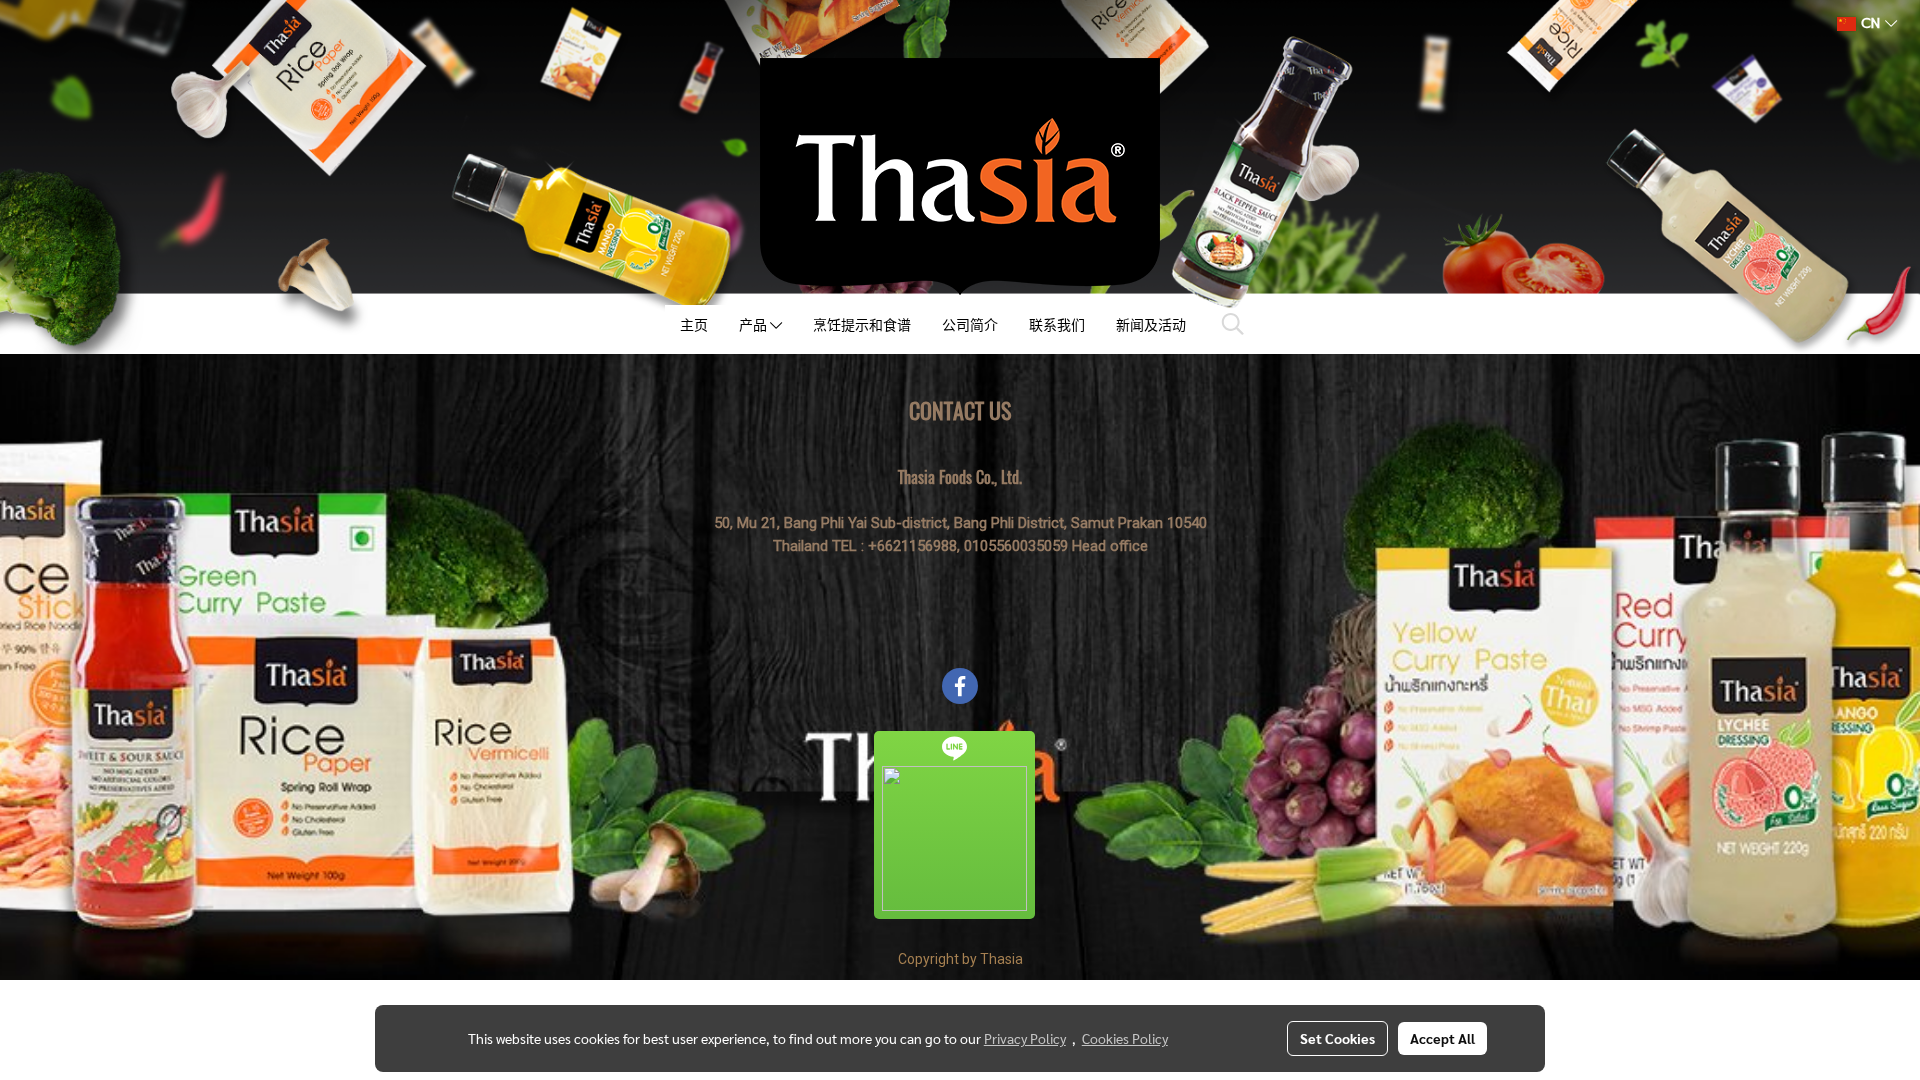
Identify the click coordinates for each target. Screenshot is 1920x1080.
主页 (694, 324)
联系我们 (1057, 324)
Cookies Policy (1125, 1038)
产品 (754, 324)
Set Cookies (1337, 1038)
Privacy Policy (1025, 1038)
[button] (1233, 324)
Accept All (1442, 1038)
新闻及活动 (1151, 324)
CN (1870, 23)
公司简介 (970, 324)
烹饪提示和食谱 (862, 324)
